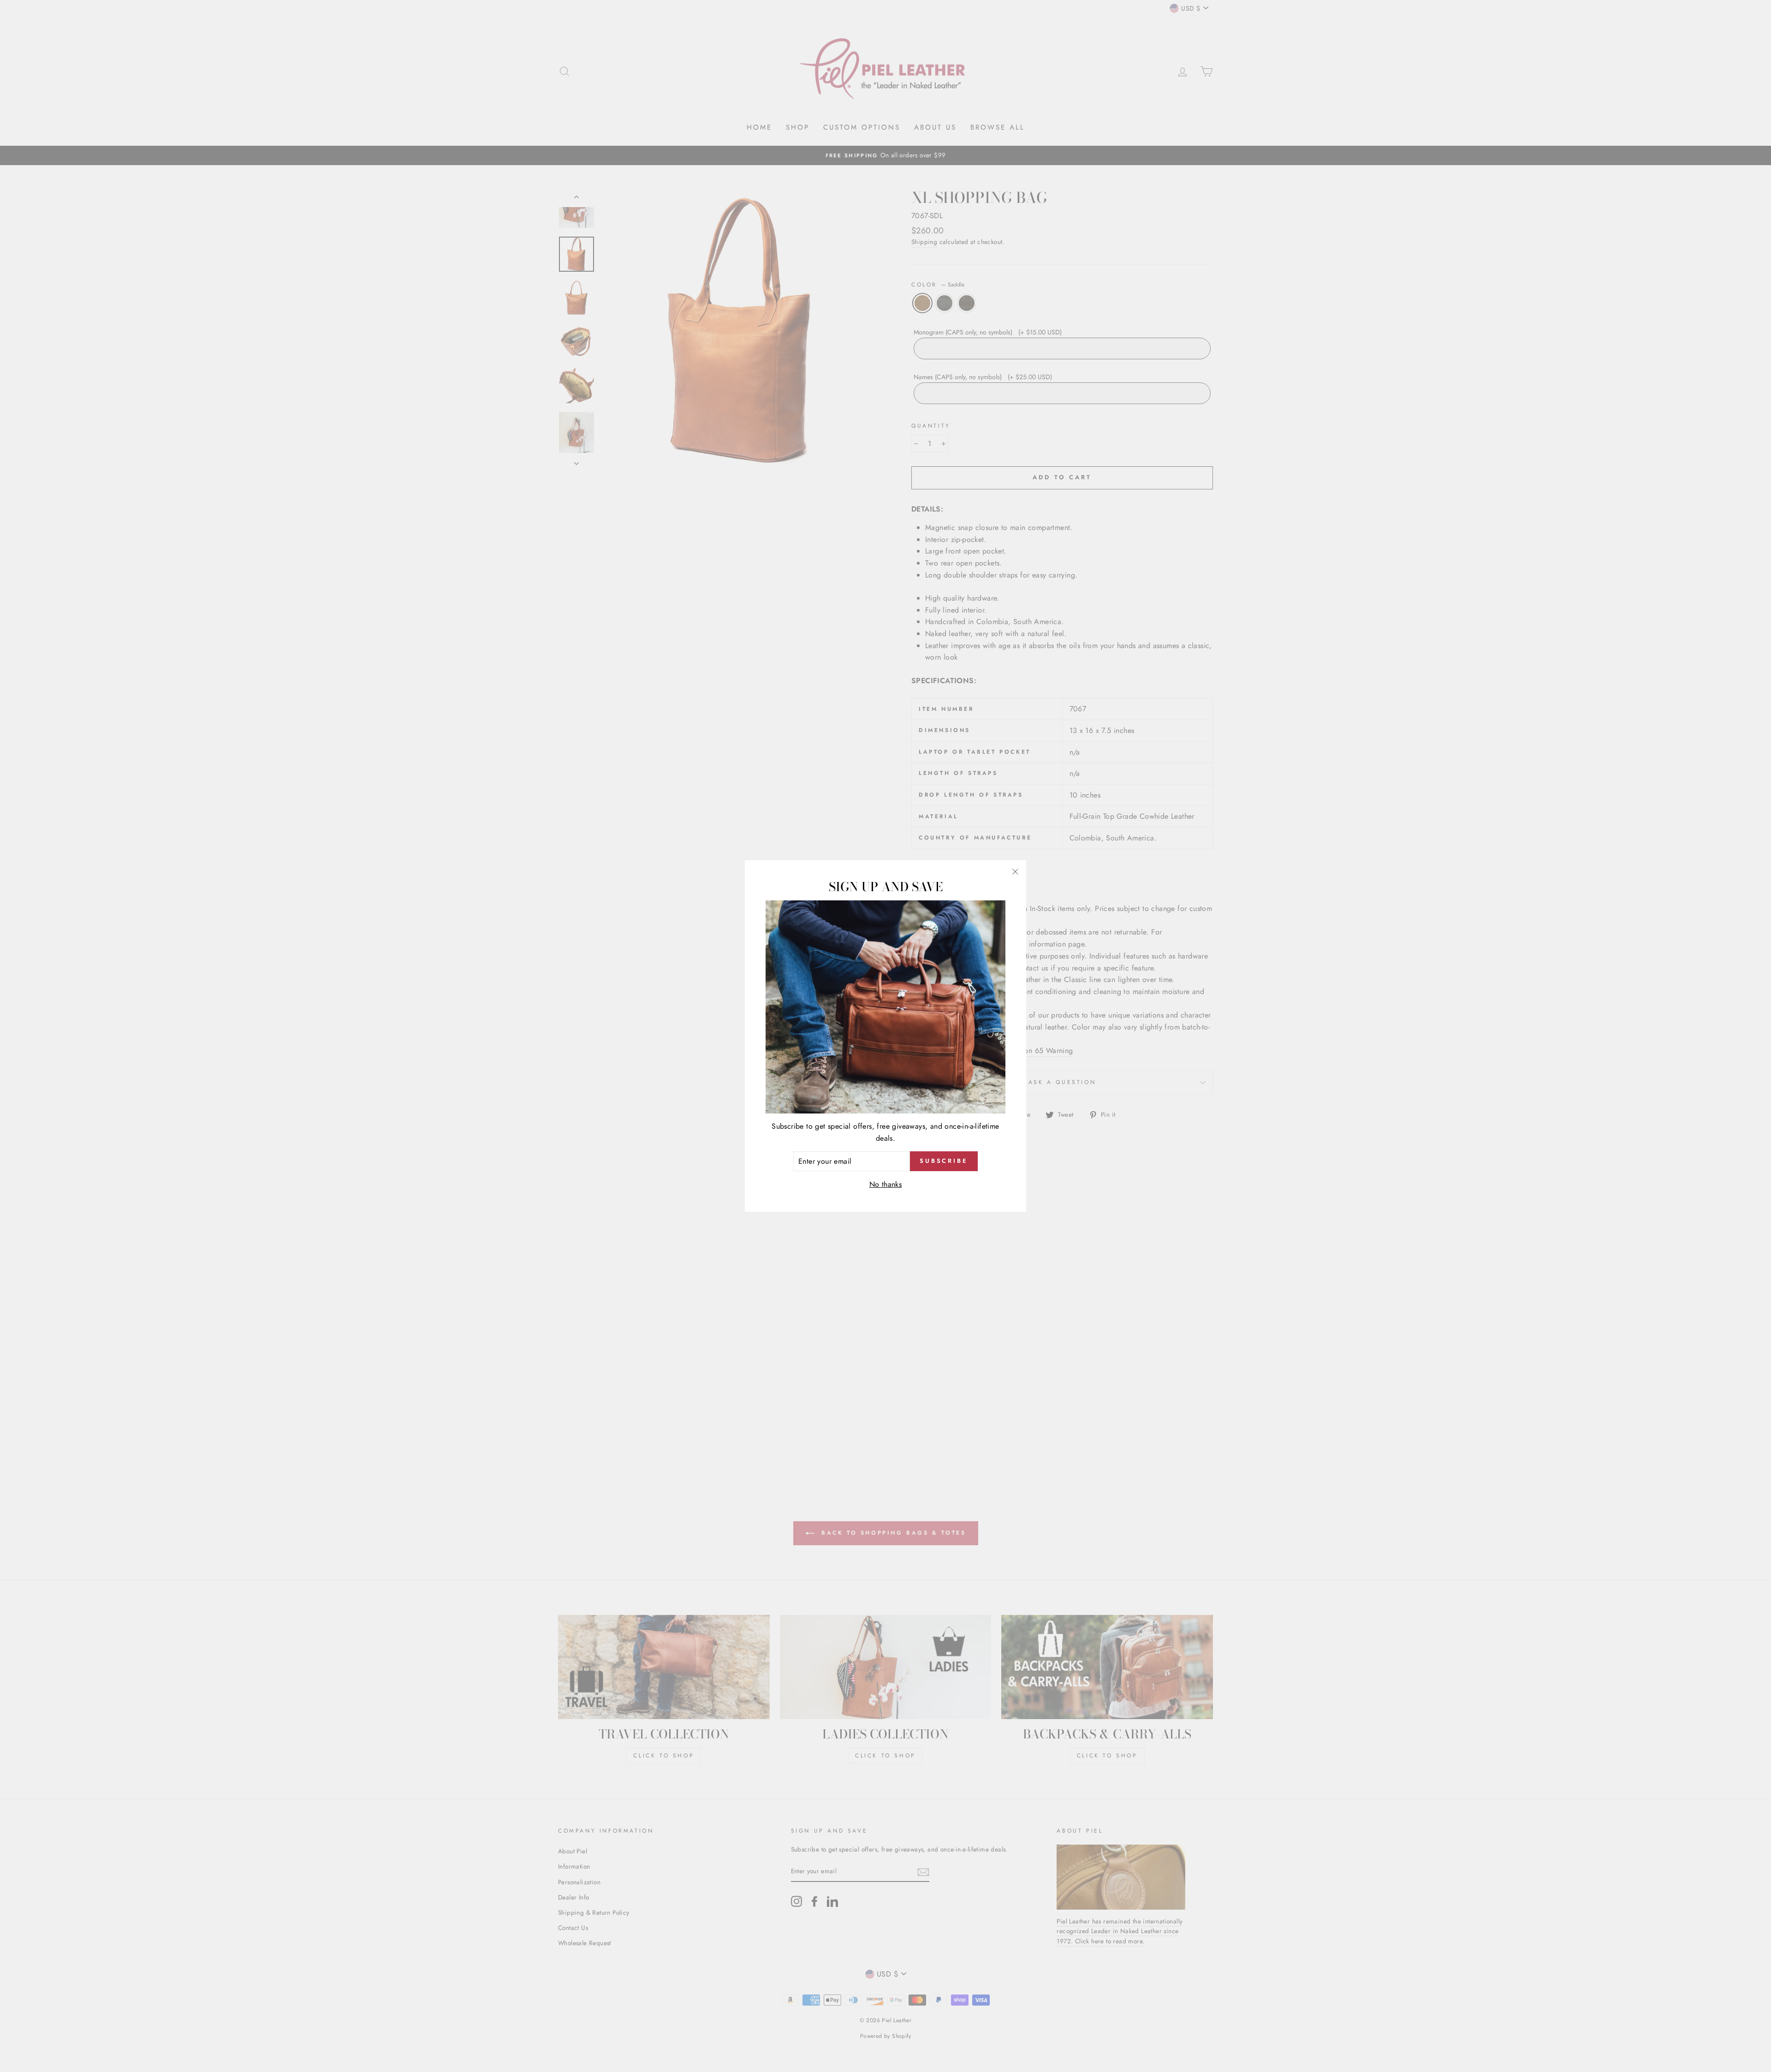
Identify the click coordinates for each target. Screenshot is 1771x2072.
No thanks (886, 1184)
